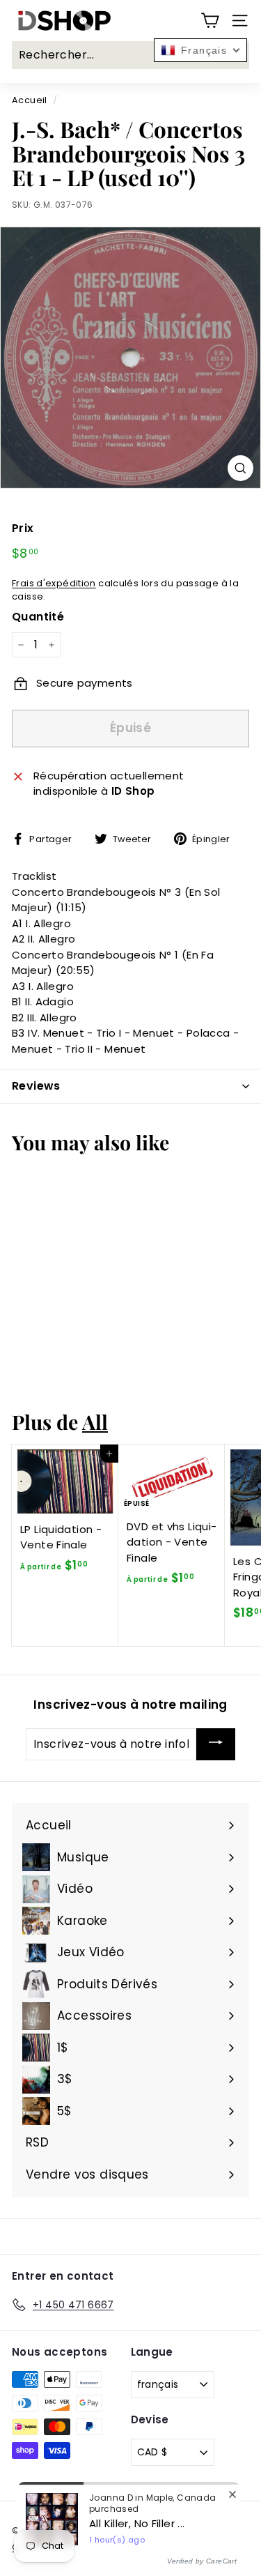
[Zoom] (240, 468)
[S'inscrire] (216, 1744)
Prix (23, 528)
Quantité (38, 617)
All (95, 1422)
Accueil (30, 100)
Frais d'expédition (54, 583)
